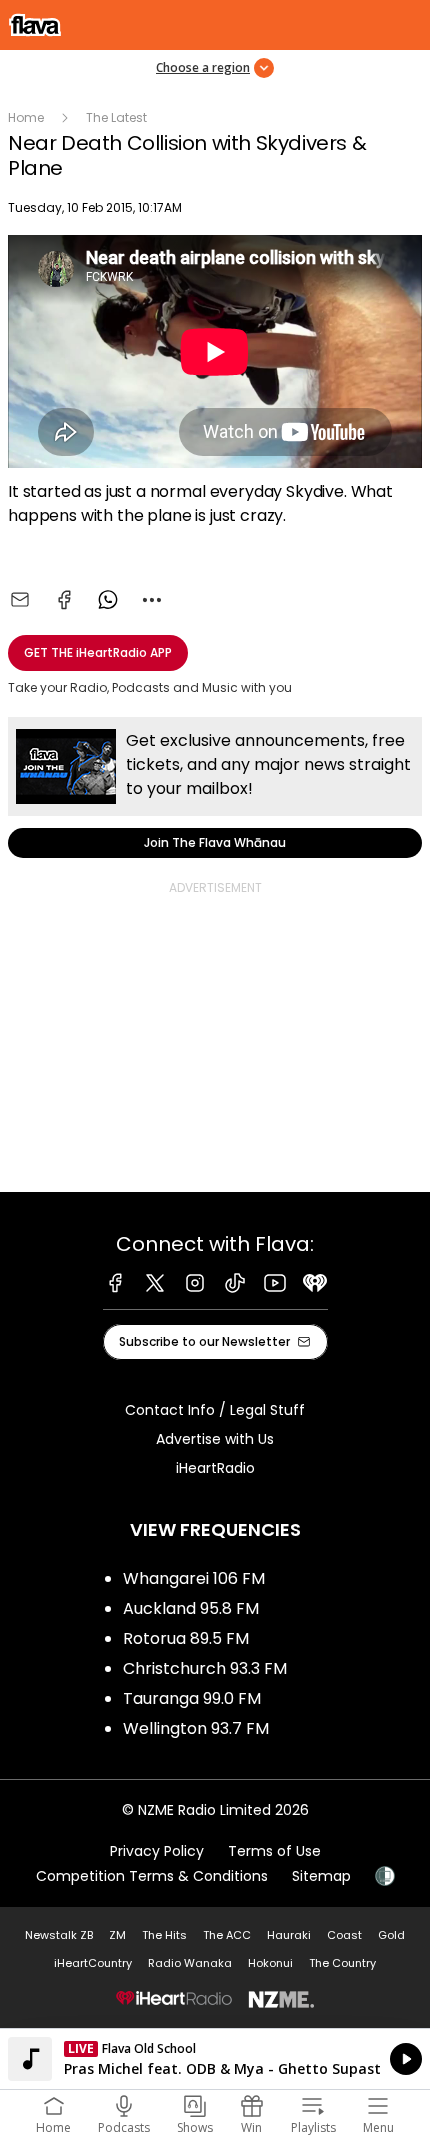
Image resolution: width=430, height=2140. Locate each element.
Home (26, 117)
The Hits (164, 1935)
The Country (342, 1963)
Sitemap (321, 1876)
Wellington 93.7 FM (196, 1728)
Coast (344, 1935)
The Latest (116, 117)
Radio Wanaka (190, 1963)
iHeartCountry (93, 1963)
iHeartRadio (215, 1468)
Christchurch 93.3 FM (205, 1668)
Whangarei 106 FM (194, 1578)
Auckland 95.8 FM (191, 1608)
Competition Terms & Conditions (152, 1876)
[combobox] (152, 600)
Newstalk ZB (59, 1935)
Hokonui (270, 1963)
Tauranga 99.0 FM (192, 1698)
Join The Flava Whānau (215, 787)
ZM (117, 1935)
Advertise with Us (215, 1439)
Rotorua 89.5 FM (186, 1638)
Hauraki (289, 1935)
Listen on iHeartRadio (215, 2059)
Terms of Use (274, 1851)
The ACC (227, 1935)
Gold (391, 1935)
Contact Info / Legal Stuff (215, 1410)
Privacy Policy (157, 1851)
